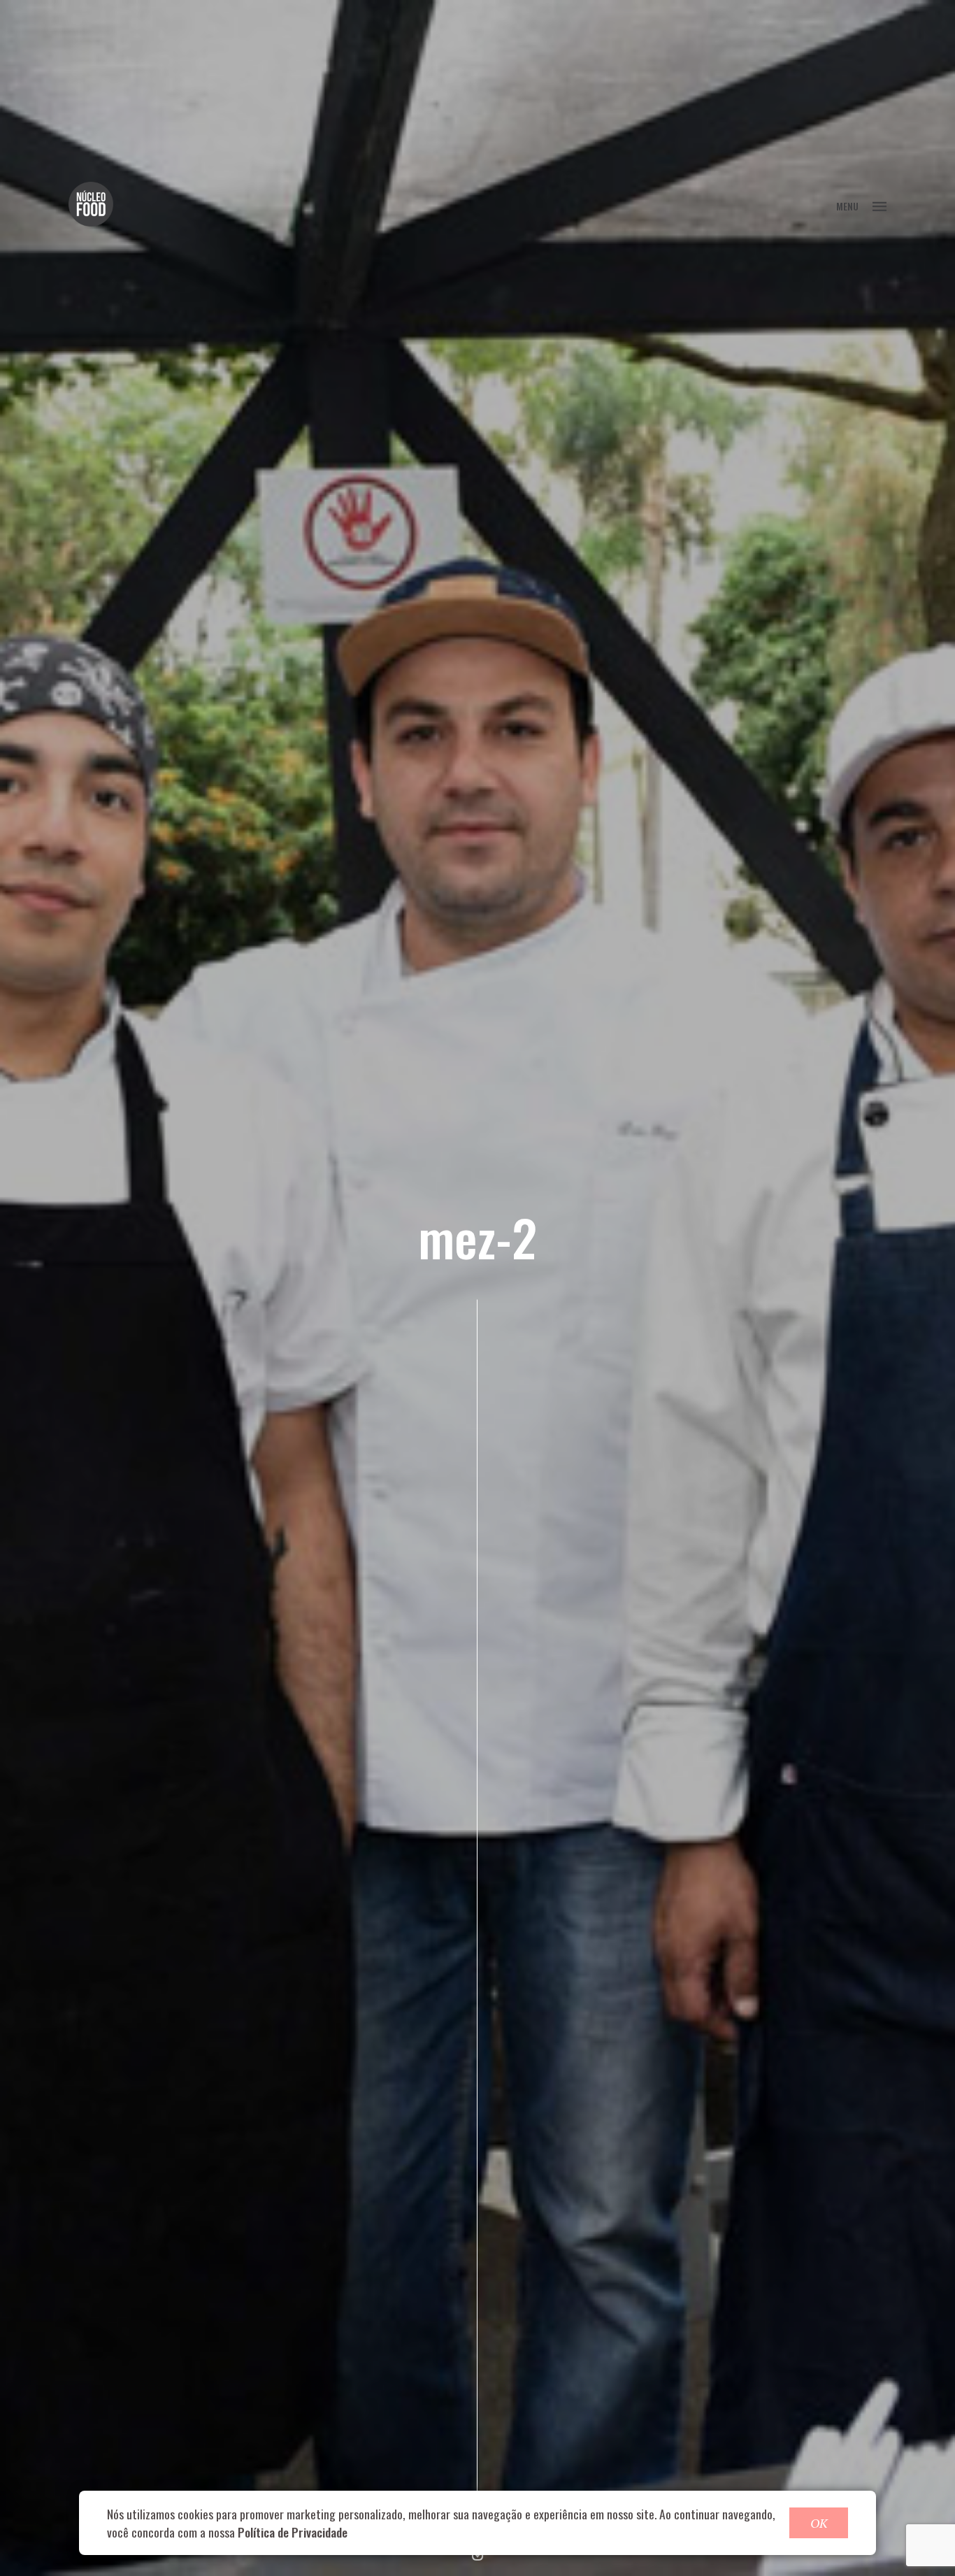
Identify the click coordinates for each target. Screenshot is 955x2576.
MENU (847, 206)
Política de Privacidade (293, 2532)
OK (819, 2523)
